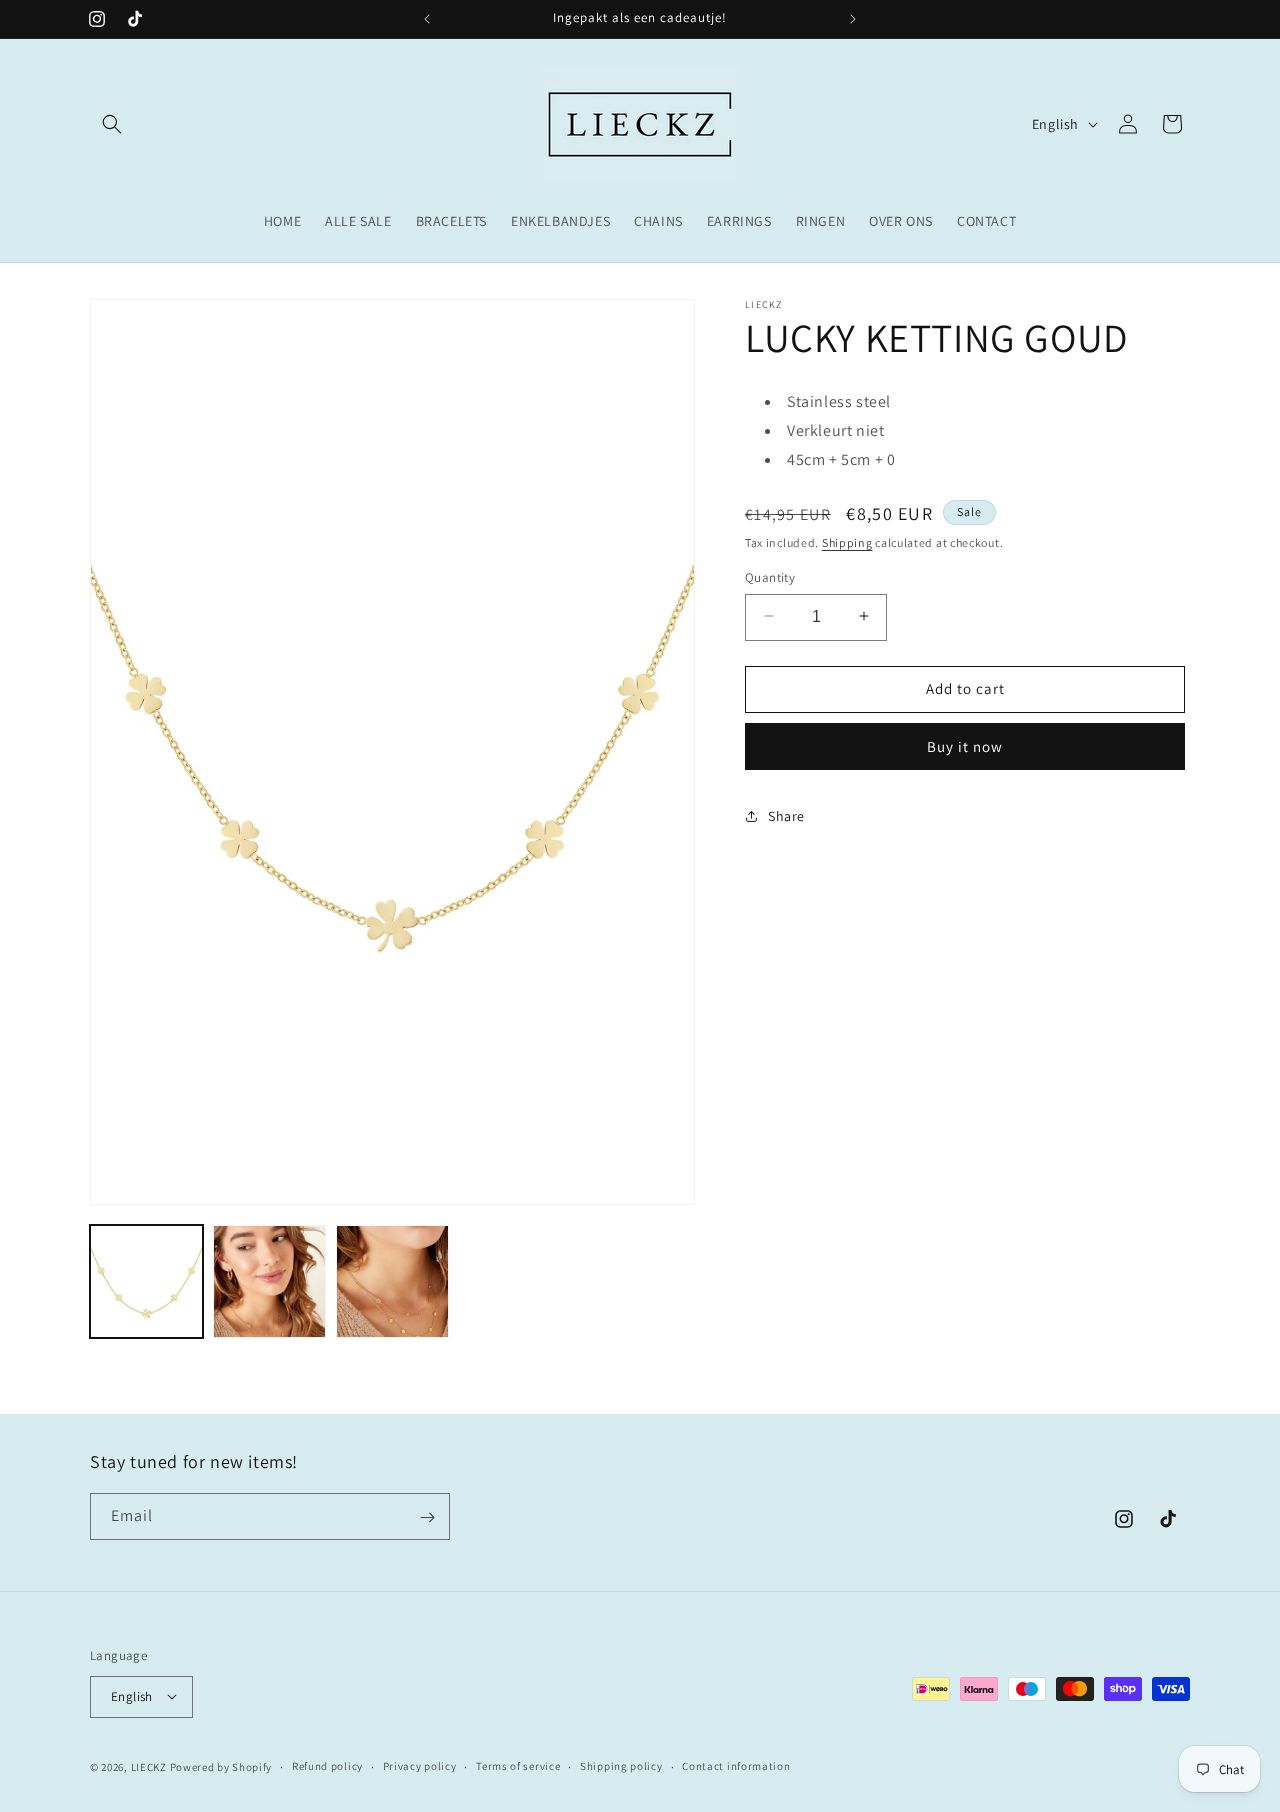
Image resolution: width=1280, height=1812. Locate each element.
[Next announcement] (853, 19)
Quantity (770, 576)
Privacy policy (420, 1766)
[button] (112, 124)
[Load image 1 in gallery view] (146, 1281)
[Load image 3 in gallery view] (392, 1281)
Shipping (847, 541)
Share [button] (786, 815)
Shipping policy (621, 1766)
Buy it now (965, 745)
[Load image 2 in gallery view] (269, 1281)
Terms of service (518, 1766)
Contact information (736, 1766)
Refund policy (327, 1766)
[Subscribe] (427, 1517)
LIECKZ (149, 1766)
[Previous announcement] (427, 19)
